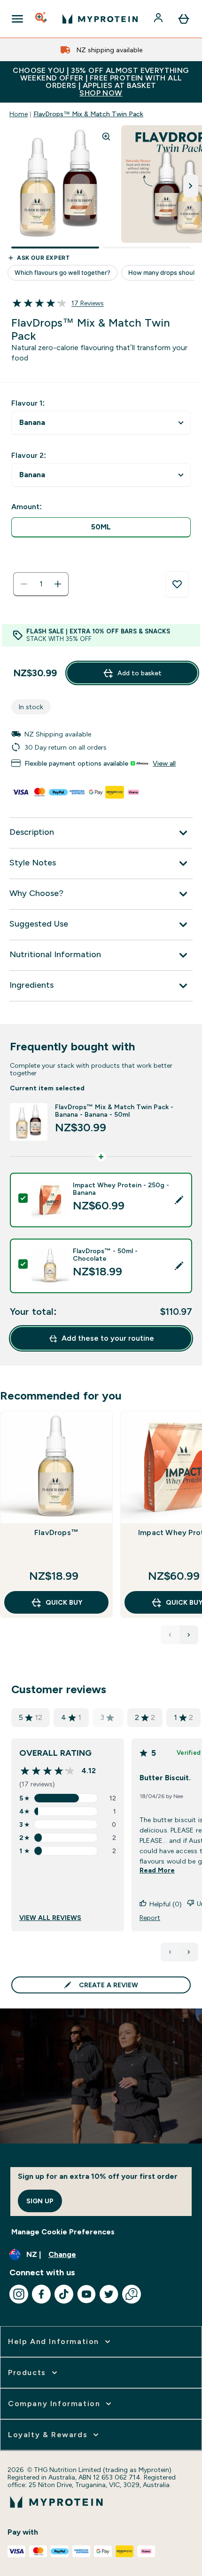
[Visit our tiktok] (64, 2294)
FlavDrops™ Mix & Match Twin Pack (88, 114)
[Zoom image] (106, 136)
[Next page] (189, 1952)
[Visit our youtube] (86, 2294)
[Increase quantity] (58, 584)
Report (150, 1918)
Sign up (40, 2201)
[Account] (159, 19)
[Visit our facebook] (41, 2294)
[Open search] (42, 19)
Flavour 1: (28, 403)
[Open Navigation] (17, 19)
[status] (41, 584)
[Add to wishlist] (177, 584)
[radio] (101, 527)
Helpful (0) (166, 1904)
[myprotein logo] (100, 19)
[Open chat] (132, 2294)
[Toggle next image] (191, 186)
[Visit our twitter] (109, 2294)
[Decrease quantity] (24, 584)
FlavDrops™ (56, 1532)
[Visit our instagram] (19, 2294)
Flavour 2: (29, 455)
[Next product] (189, 1635)
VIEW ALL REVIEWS (50, 1918)
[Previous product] (170, 1635)
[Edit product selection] (179, 1200)
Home (19, 114)
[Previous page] (170, 1952)
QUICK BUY (64, 1602)
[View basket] (184, 19)
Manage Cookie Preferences (63, 2232)
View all (164, 763)
